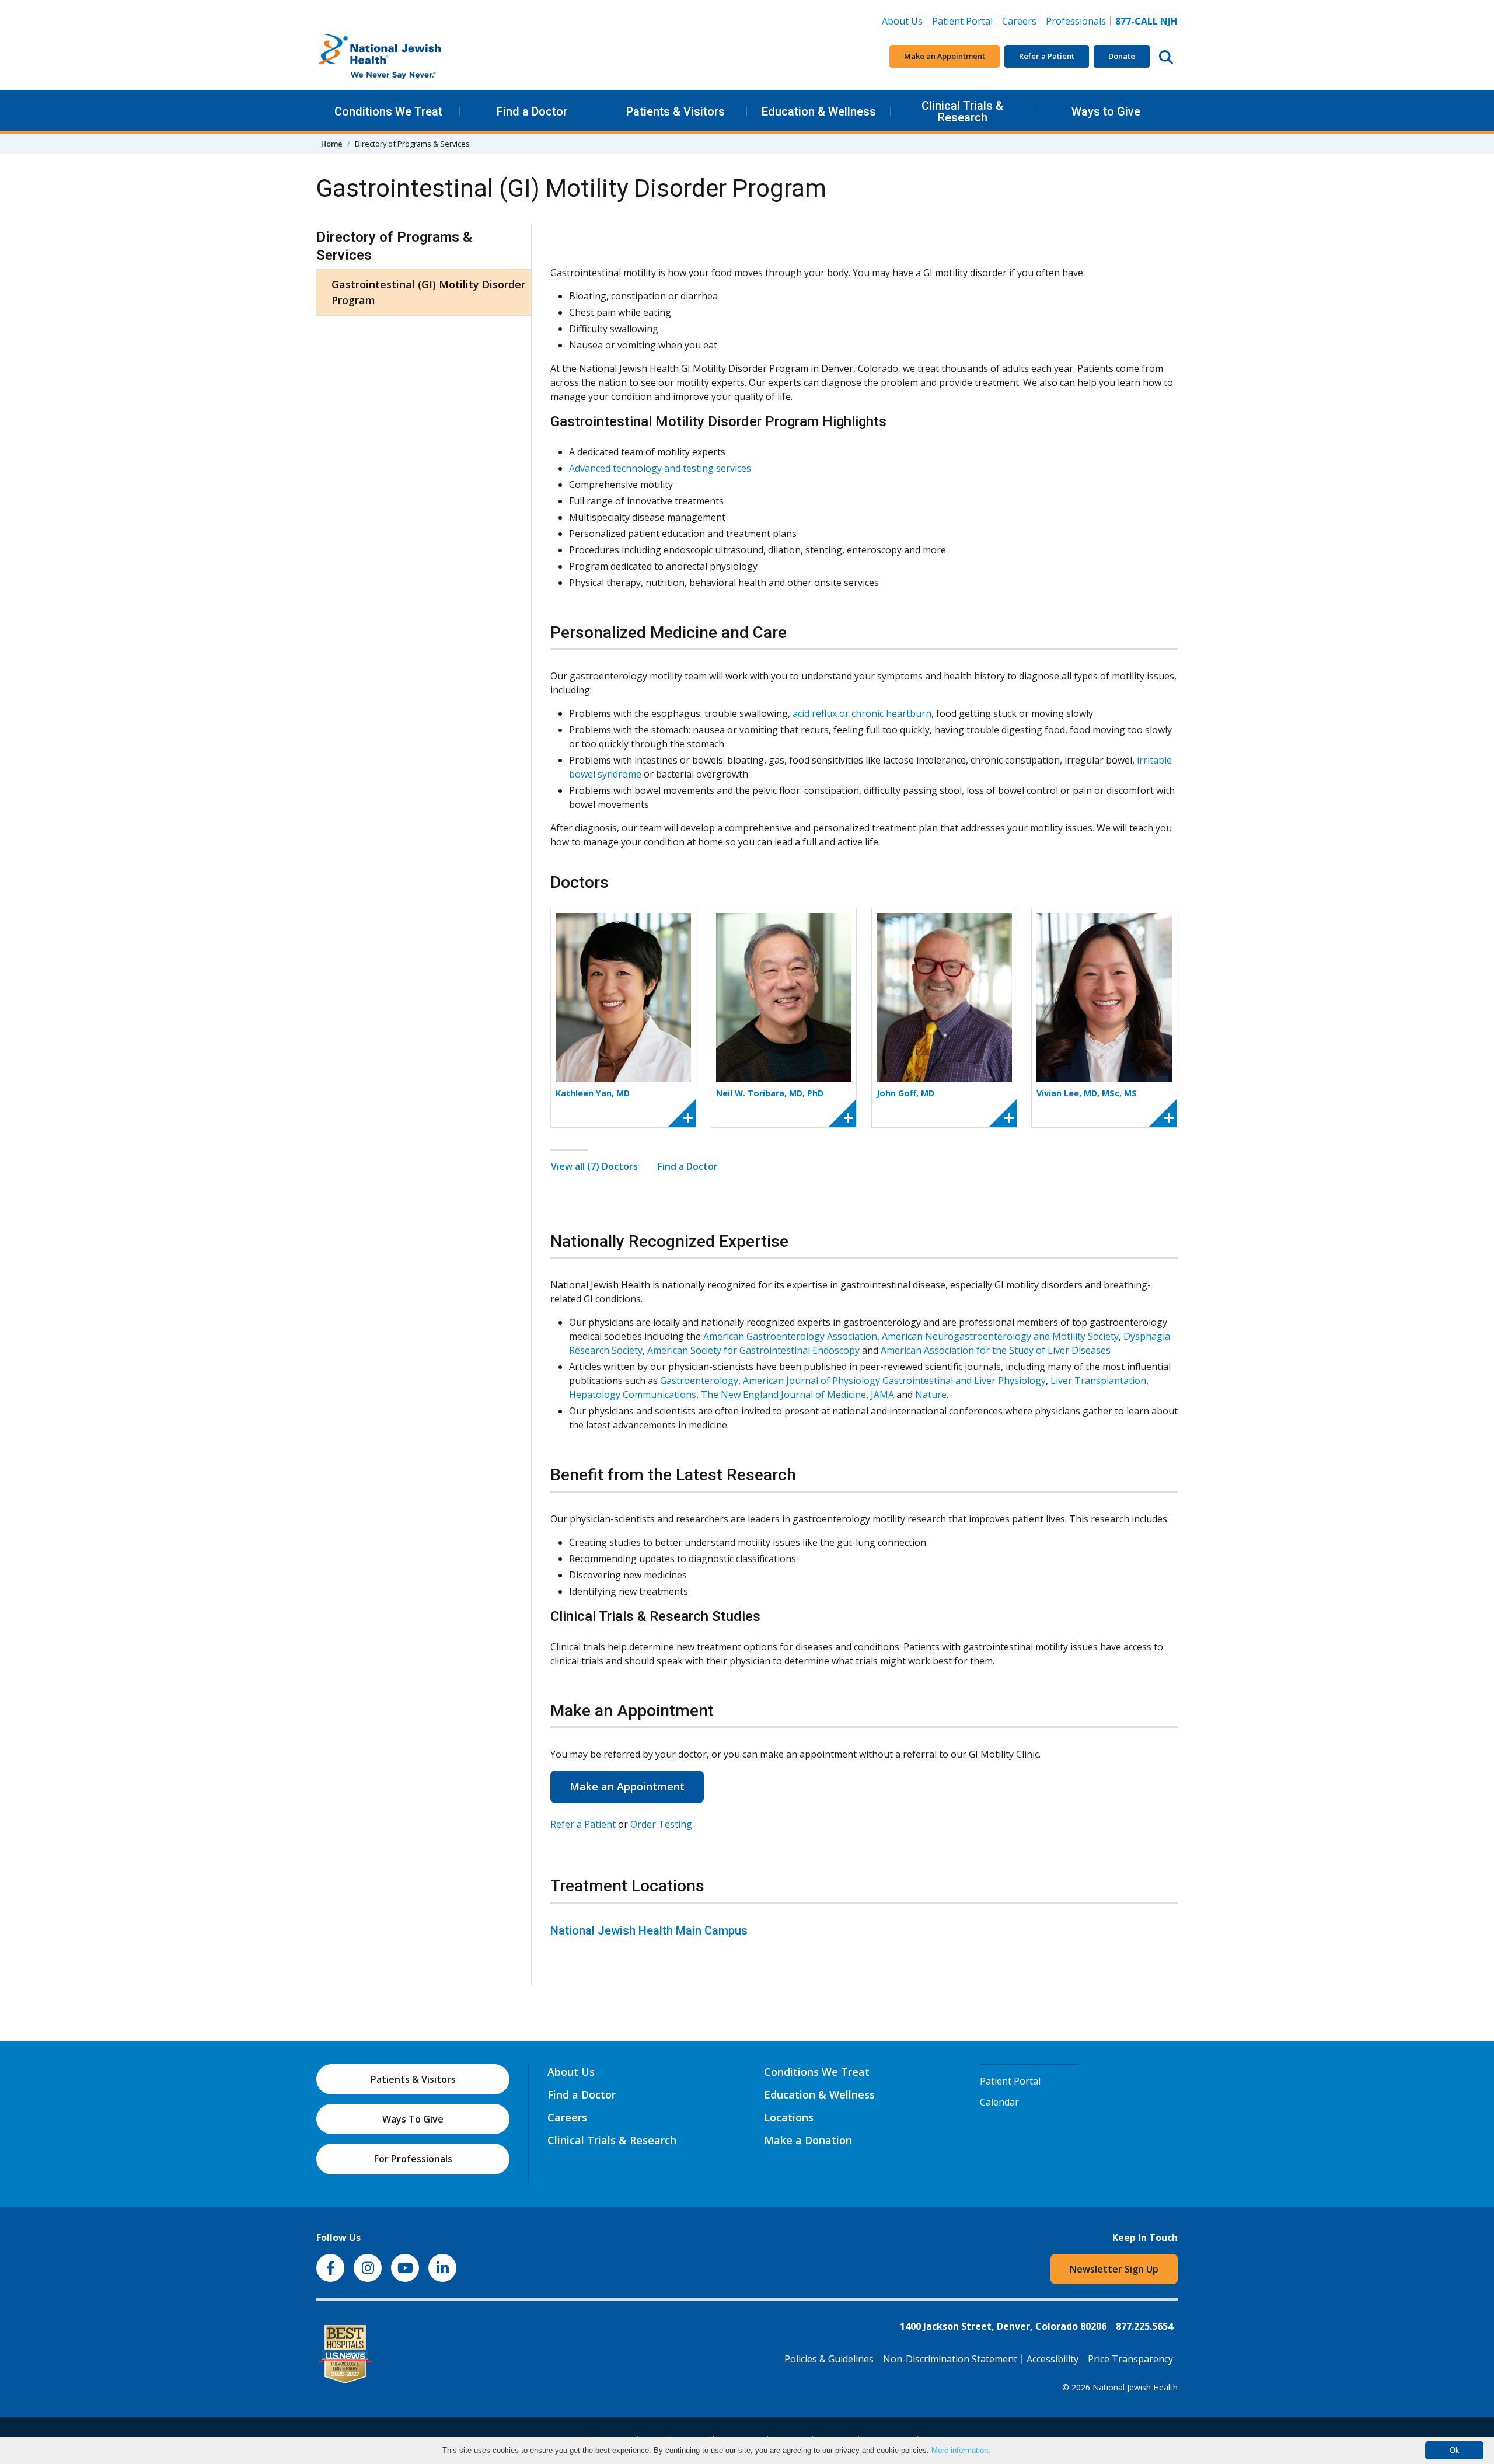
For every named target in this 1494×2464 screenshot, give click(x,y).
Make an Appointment (945, 56)
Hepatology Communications (633, 1395)
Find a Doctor (532, 111)
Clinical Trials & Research (962, 111)
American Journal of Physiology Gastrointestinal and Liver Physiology (894, 1381)
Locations (789, 2117)
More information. (961, 2450)
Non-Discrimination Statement (950, 2359)
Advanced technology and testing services (662, 468)
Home (332, 144)
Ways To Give (413, 2119)
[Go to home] (404, 57)
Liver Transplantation (1098, 1381)
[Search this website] (1166, 57)
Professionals (1076, 21)
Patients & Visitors (676, 111)
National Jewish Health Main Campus (649, 1930)
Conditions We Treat (388, 111)
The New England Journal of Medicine (783, 1395)
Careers (1022, 21)
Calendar (999, 2102)
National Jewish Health (1135, 2387)
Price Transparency (1130, 2359)
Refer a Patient (1047, 56)
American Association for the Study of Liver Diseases (996, 1350)
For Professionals (413, 2159)
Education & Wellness (819, 111)
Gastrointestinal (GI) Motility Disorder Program (428, 292)
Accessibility (1053, 2359)
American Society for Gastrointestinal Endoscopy (753, 1350)
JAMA (882, 1395)
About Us (902, 21)
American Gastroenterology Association (790, 1336)
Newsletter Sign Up (1114, 2269)
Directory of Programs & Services (394, 246)
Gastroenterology (699, 1381)
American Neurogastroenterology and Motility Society (1000, 1336)
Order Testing (661, 1824)
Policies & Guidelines (829, 2359)
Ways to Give (1106, 111)
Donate (1122, 56)
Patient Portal (962, 21)
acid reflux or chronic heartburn (862, 713)
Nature (931, 1395)
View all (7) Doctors (594, 1166)
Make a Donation (808, 2140)
